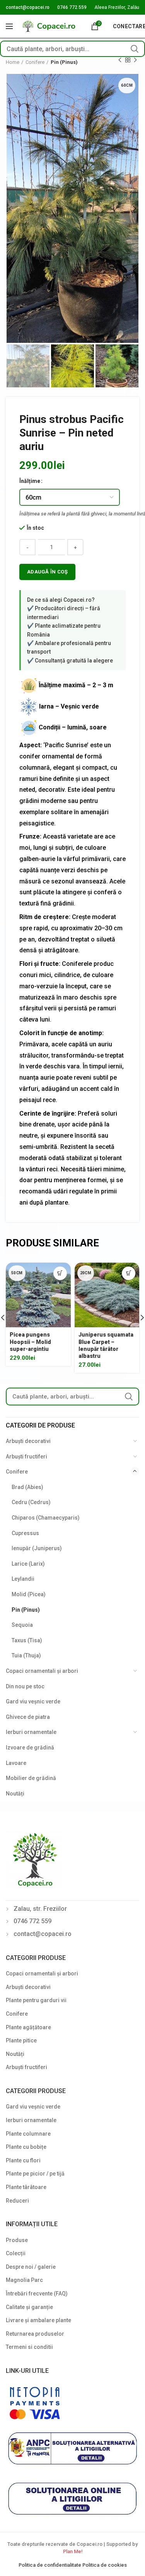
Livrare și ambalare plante (38, 2320)
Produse (17, 2240)
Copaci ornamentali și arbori (42, 1671)
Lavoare (16, 1763)
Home (13, 62)
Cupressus (25, 1533)
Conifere (35, 62)
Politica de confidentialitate (50, 2565)
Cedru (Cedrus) (31, 1502)
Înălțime (30, 481)
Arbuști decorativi (28, 1441)
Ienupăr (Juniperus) (37, 1548)
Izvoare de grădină (30, 1748)
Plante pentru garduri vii (36, 2000)
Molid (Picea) (29, 1594)
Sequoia (22, 1625)
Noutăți (15, 1794)
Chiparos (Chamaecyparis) (46, 1518)
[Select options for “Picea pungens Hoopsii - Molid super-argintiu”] (60, 1273)
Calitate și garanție (29, 2307)
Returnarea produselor (35, 2334)
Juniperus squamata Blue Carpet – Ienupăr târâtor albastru (106, 1345)
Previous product (120, 60)
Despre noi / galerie (31, 2267)
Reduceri (17, 2201)
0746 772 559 (72, 7)
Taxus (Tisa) (27, 1640)
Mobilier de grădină (31, 1778)
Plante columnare (28, 2134)
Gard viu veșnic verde (33, 1701)
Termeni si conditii (29, 2347)
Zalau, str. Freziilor (40, 1909)
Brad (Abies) (27, 1487)
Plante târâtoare (26, 2187)
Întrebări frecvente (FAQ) (37, 2294)
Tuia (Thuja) (26, 1655)
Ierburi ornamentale (31, 1732)
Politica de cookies (105, 2565)
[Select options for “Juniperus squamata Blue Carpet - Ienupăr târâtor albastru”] (129, 1273)
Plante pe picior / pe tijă (35, 2174)
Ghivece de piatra (28, 1717)
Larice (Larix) (28, 1564)
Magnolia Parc (24, 2280)
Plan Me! (73, 2551)
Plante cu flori (23, 2160)
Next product (135, 60)
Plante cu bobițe (26, 2147)
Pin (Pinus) (64, 62)
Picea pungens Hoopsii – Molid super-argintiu (30, 1342)
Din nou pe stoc (25, 1686)
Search (135, 49)
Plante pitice (21, 2040)
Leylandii (23, 1579)
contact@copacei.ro (28, 7)
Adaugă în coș (47, 572)
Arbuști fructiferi (26, 1457)
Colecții (16, 2253)
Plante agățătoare (28, 2027)
